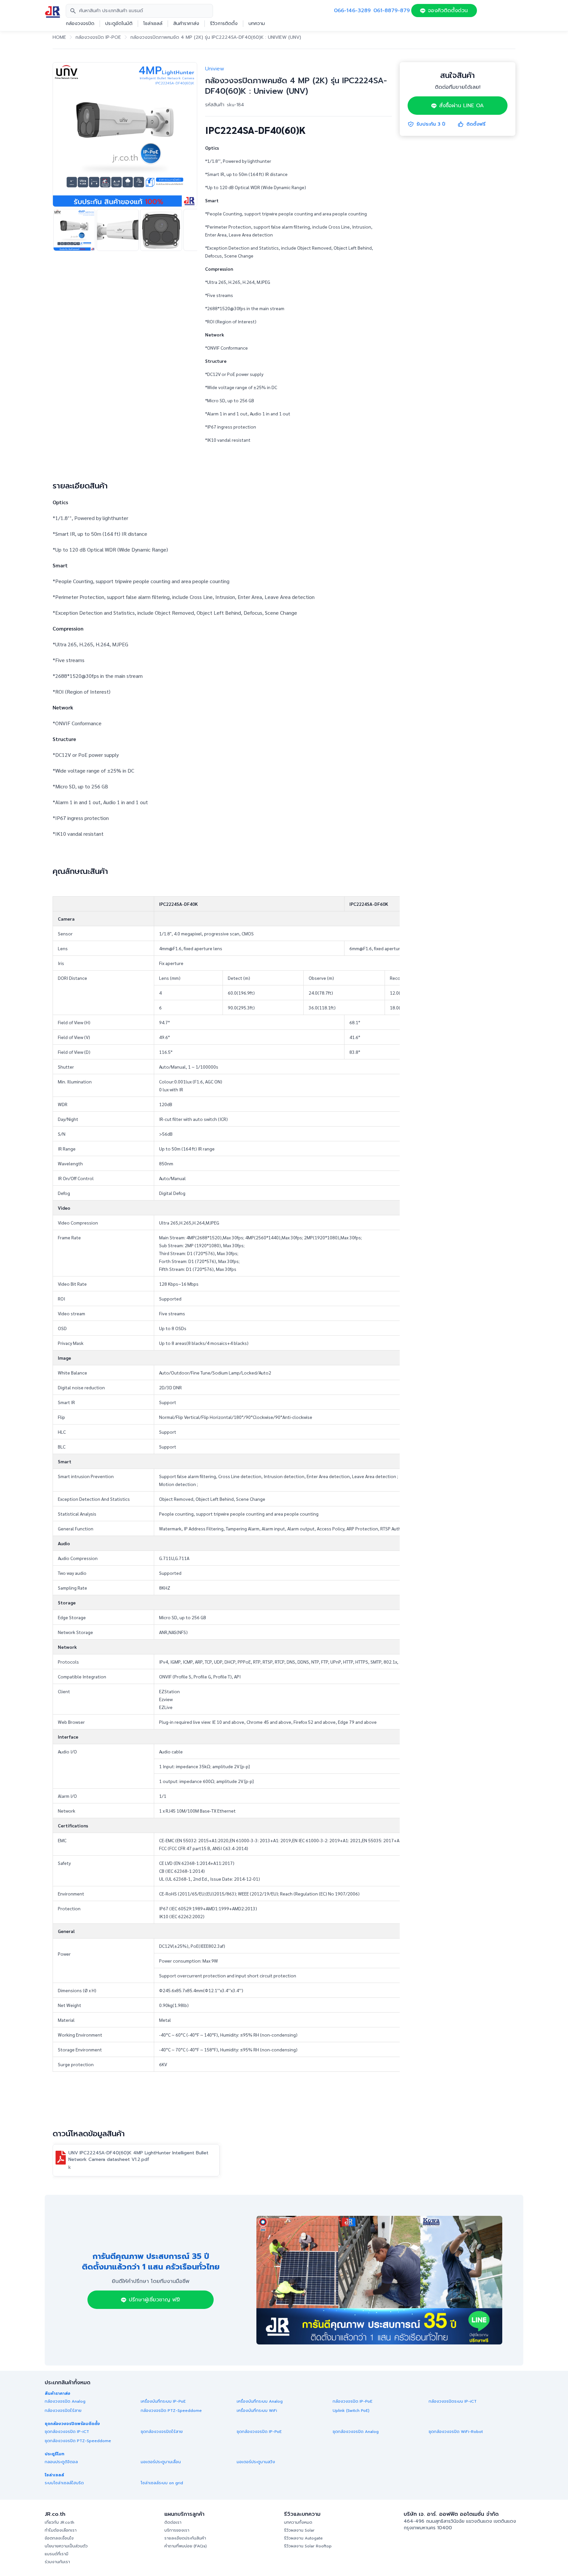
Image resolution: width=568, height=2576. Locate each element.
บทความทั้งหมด (298, 2522)
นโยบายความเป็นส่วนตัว (66, 2546)
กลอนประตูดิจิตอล (61, 2462)
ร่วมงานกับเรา (57, 2562)
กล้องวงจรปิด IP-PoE (98, 37)
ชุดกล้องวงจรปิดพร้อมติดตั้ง (72, 2424)
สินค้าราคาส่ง (186, 24)
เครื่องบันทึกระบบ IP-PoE (163, 2401)
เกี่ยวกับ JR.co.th (59, 2522)
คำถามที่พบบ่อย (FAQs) (186, 2546)
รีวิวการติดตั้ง (224, 24)
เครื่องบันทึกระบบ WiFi (257, 2411)
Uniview (215, 69)
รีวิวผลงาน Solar (299, 2530)
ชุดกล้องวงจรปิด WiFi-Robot (456, 2432)
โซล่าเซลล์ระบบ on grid (162, 2483)
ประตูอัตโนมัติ (119, 24)
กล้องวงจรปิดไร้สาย (63, 2411)
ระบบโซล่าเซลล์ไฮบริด (64, 2483)
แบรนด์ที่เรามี (57, 2554)
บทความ (257, 24)
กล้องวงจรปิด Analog (65, 2401)
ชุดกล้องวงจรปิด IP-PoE (259, 2432)
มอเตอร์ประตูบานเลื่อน (161, 2462)
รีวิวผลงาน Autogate (303, 2538)
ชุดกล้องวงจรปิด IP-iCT (67, 2432)
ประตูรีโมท (55, 2454)
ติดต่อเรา (173, 2522)
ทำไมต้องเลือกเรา (61, 2530)
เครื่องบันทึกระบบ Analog (260, 2401)
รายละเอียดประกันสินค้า (185, 2538)
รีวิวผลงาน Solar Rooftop (308, 2546)
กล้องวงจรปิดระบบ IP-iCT (453, 2401)
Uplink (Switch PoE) (351, 2411)
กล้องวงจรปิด (80, 24)
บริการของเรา (177, 2530)
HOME (59, 37)
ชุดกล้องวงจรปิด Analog (356, 2432)
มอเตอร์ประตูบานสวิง (256, 2462)
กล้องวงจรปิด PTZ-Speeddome (171, 2411)
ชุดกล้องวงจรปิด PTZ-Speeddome (78, 2441)
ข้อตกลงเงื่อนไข (59, 2538)
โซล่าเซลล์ (153, 24)
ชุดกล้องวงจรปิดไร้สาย (162, 2432)
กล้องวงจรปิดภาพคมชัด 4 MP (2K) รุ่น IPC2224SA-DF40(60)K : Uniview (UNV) (216, 37)
